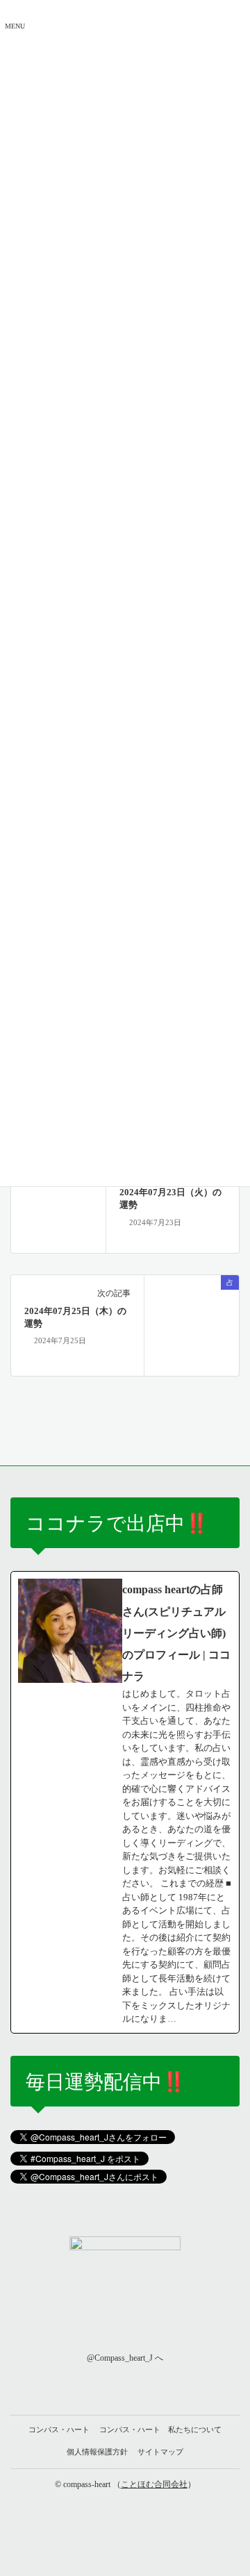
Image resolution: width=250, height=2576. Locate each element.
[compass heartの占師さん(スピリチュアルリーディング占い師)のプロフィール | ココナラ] (125, 1802)
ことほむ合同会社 (154, 2484)
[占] (58, 1204)
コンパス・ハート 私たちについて (160, 2429)
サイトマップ (160, 2452)
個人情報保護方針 (97, 2452)
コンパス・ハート (59, 2429)
